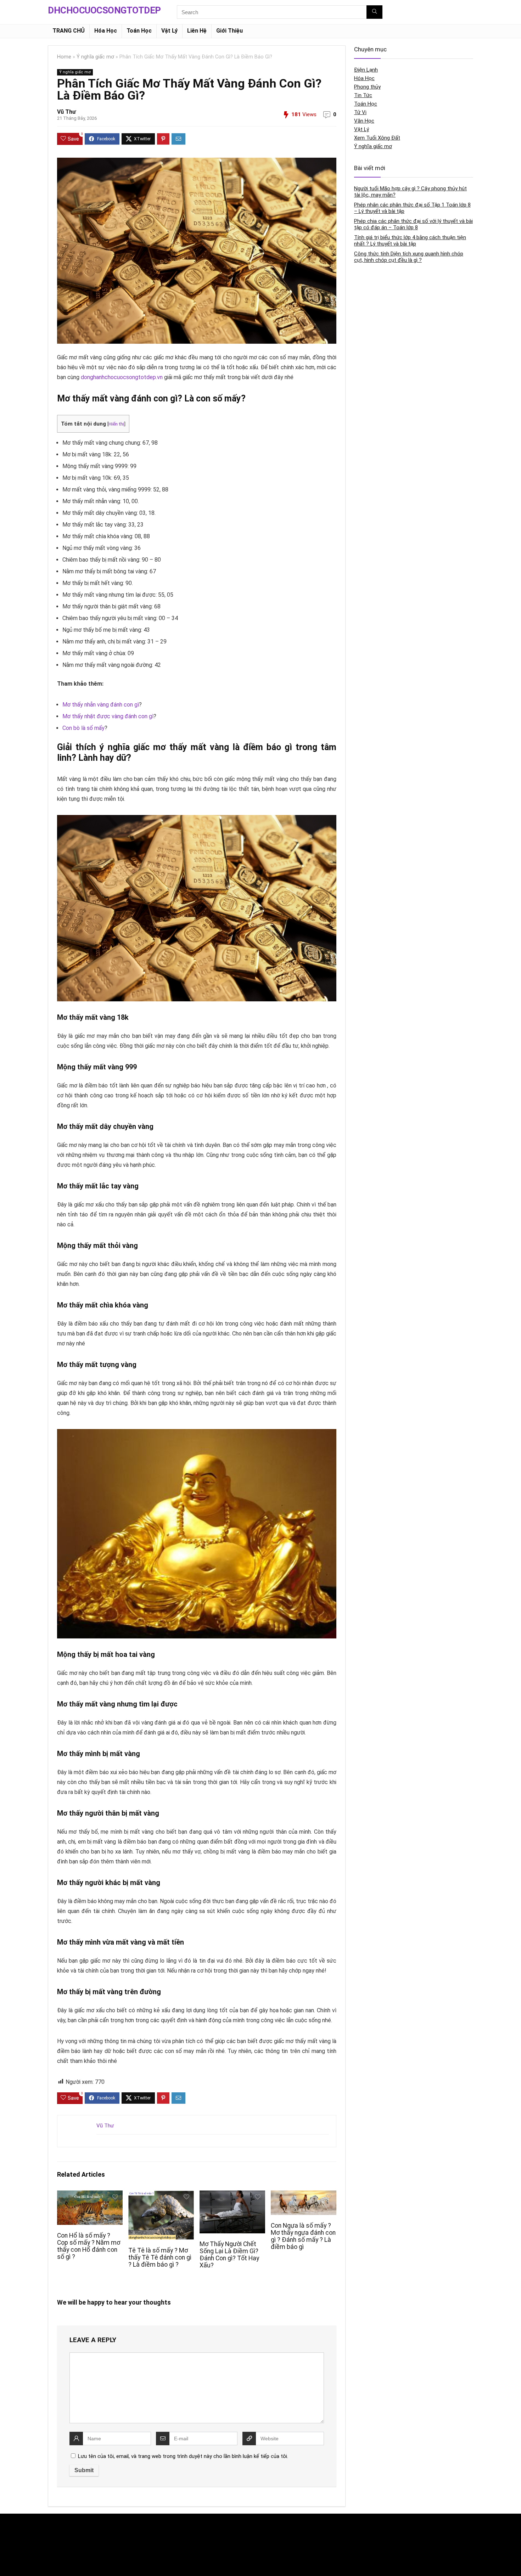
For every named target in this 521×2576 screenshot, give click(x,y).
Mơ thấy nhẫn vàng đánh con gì (101, 705)
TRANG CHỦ (69, 31)
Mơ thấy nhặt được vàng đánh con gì (108, 716)
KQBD (54, 2526)
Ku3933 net (60, 2541)
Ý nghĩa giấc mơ (95, 57)
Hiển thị (116, 424)
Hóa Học (106, 31)
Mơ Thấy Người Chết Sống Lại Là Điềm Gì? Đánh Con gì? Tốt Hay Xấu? (229, 2255)
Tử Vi (360, 112)
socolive (57, 2556)
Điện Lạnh (366, 70)
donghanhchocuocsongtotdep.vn (122, 377)
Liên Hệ (197, 31)
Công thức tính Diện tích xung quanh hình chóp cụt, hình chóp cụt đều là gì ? (409, 257)
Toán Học (139, 31)
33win (346, 2526)
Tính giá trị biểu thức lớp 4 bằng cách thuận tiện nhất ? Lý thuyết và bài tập (410, 241)
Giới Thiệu (229, 31)
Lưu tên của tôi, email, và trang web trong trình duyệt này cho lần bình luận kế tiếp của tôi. (183, 2456)
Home (64, 57)
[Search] (374, 12)
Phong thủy (367, 87)
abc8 (199, 2541)
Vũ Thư (66, 112)
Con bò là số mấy (83, 728)
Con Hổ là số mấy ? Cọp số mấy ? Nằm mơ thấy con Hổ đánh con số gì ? (89, 2246)
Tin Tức (363, 95)
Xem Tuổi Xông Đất (377, 138)
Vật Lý (169, 31)
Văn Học (364, 121)
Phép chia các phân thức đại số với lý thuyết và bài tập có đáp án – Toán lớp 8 (413, 224)
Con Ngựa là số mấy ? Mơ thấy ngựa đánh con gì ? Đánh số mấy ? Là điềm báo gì (303, 2236)
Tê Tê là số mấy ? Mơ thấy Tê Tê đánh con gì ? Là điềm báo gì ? (160, 2257)
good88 (202, 2526)
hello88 (348, 2541)
